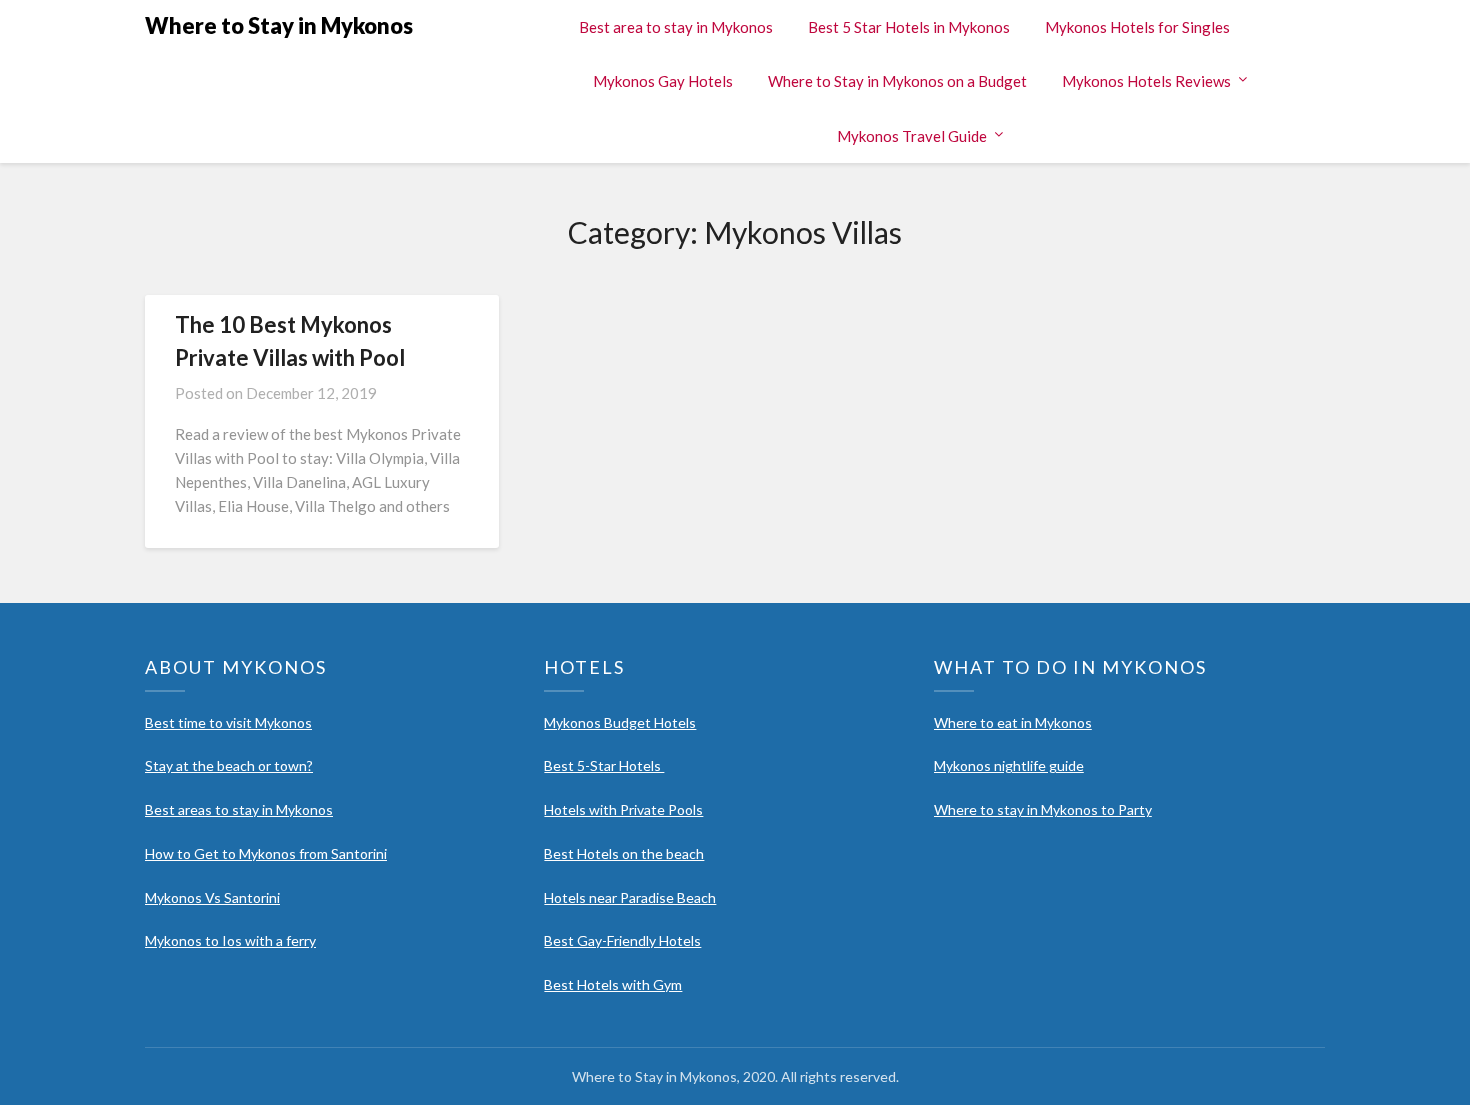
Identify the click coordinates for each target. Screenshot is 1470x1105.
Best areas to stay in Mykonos (239, 809)
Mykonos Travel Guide (912, 136)
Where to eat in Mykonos (1013, 722)
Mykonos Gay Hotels (663, 81)
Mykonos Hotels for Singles (1137, 27)
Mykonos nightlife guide (1009, 765)
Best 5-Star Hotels (604, 765)
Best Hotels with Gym (613, 984)
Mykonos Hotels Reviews (1146, 81)
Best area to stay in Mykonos (676, 27)
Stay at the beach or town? (229, 765)
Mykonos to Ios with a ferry (230, 940)
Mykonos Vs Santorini (212, 897)
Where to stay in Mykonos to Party (1043, 809)
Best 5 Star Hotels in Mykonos (909, 27)
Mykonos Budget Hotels (620, 722)
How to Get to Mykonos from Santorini (266, 853)
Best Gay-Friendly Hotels (622, 940)
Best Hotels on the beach (624, 853)
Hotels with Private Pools (623, 809)
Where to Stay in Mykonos (279, 25)
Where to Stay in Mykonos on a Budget (897, 81)
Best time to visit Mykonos (228, 722)
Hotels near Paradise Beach (630, 897)
